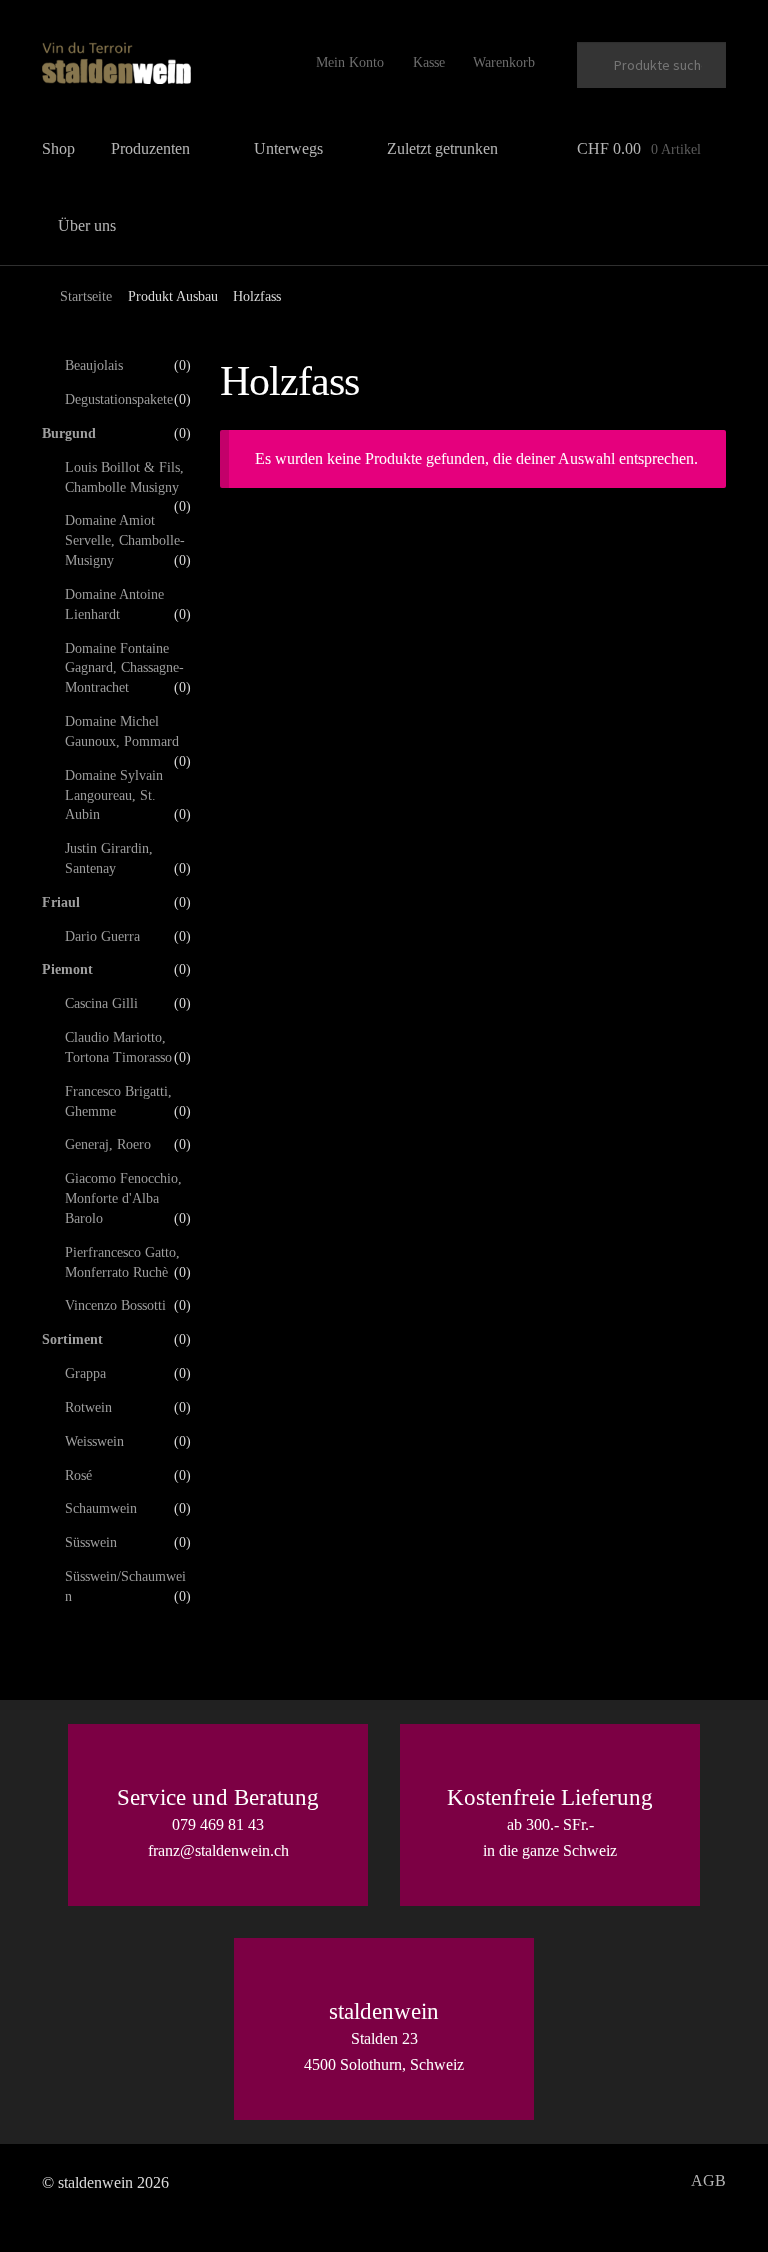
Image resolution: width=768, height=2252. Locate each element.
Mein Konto (350, 62)
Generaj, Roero (108, 1144)
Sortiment (72, 1339)
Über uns (87, 225)
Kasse (429, 62)
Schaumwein (101, 1508)
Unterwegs (288, 148)
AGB (708, 2180)
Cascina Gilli (101, 1003)
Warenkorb (504, 62)
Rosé (78, 1475)
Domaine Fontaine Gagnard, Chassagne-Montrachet (124, 668)
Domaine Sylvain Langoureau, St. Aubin (114, 795)
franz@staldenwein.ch (218, 1850)
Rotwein (88, 1407)
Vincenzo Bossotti (115, 1305)
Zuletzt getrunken (442, 148)
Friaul (61, 902)
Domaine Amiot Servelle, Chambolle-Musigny (125, 540)
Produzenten (150, 148)
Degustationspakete (119, 399)
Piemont (67, 969)
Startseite (86, 296)
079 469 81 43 (218, 1824)
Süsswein (91, 1542)
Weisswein (94, 1441)
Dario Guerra (102, 936)
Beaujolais (94, 365)
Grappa (85, 1373)
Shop (58, 148)
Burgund (69, 433)
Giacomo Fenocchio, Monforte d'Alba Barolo (123, 1198)
